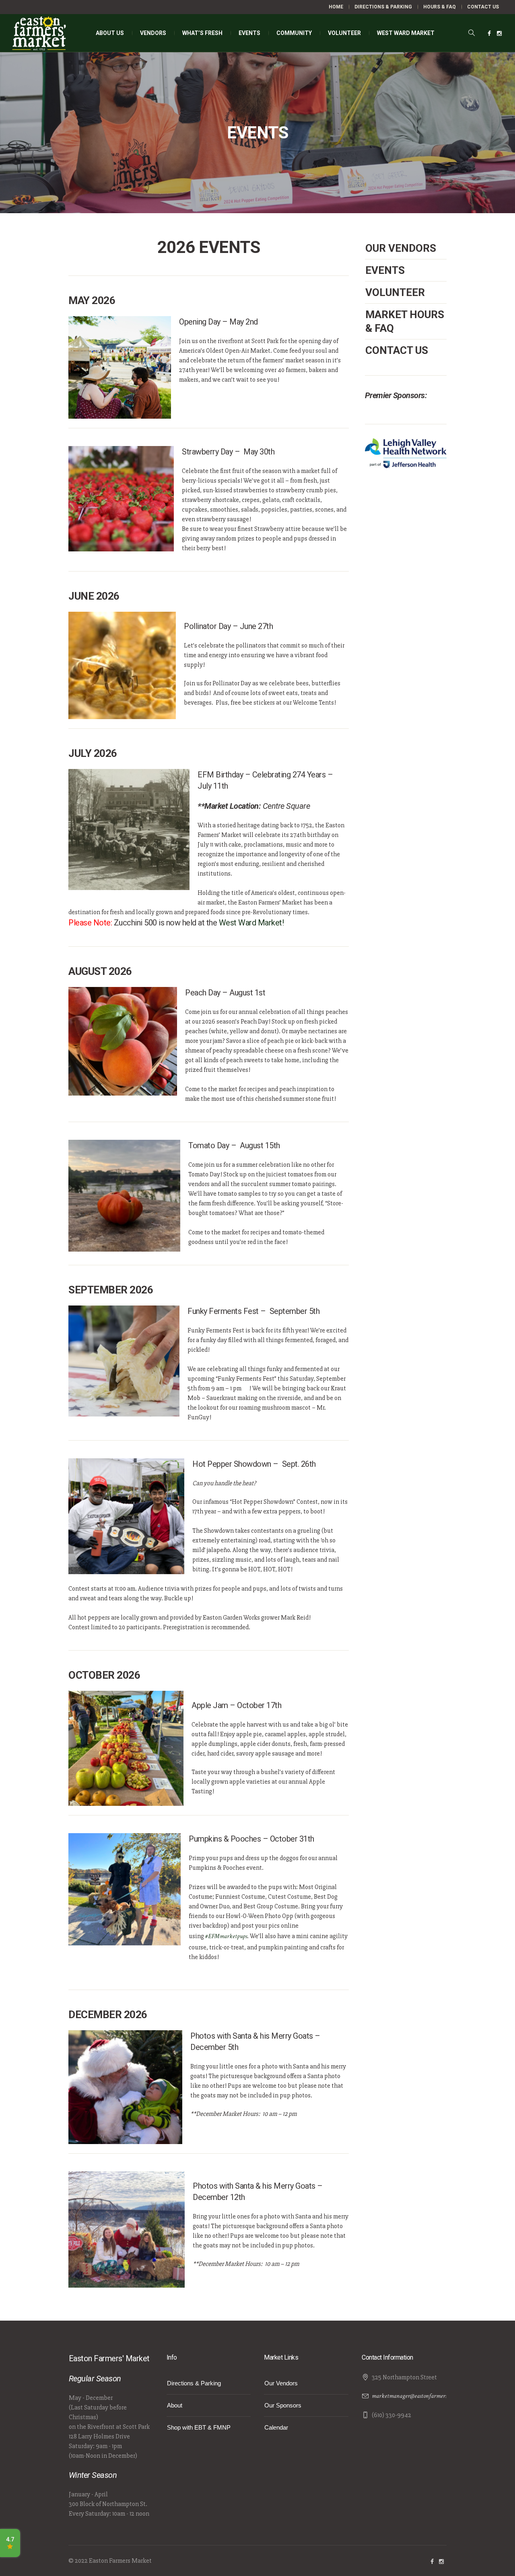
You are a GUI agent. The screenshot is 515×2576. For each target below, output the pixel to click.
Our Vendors (401, 248)
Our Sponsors (283, 2405)
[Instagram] (499, 33)
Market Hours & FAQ (405, 321)
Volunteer (395, 292)
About (175, 2405)
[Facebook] (489, 33)
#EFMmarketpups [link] (226, 1936)
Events (385, 270)
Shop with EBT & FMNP (199, 2427)
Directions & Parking (194, 2383)
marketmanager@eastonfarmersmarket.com (423, 2396)
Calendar (276, 2427)
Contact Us (397, 350)
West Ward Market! (251, 923)
